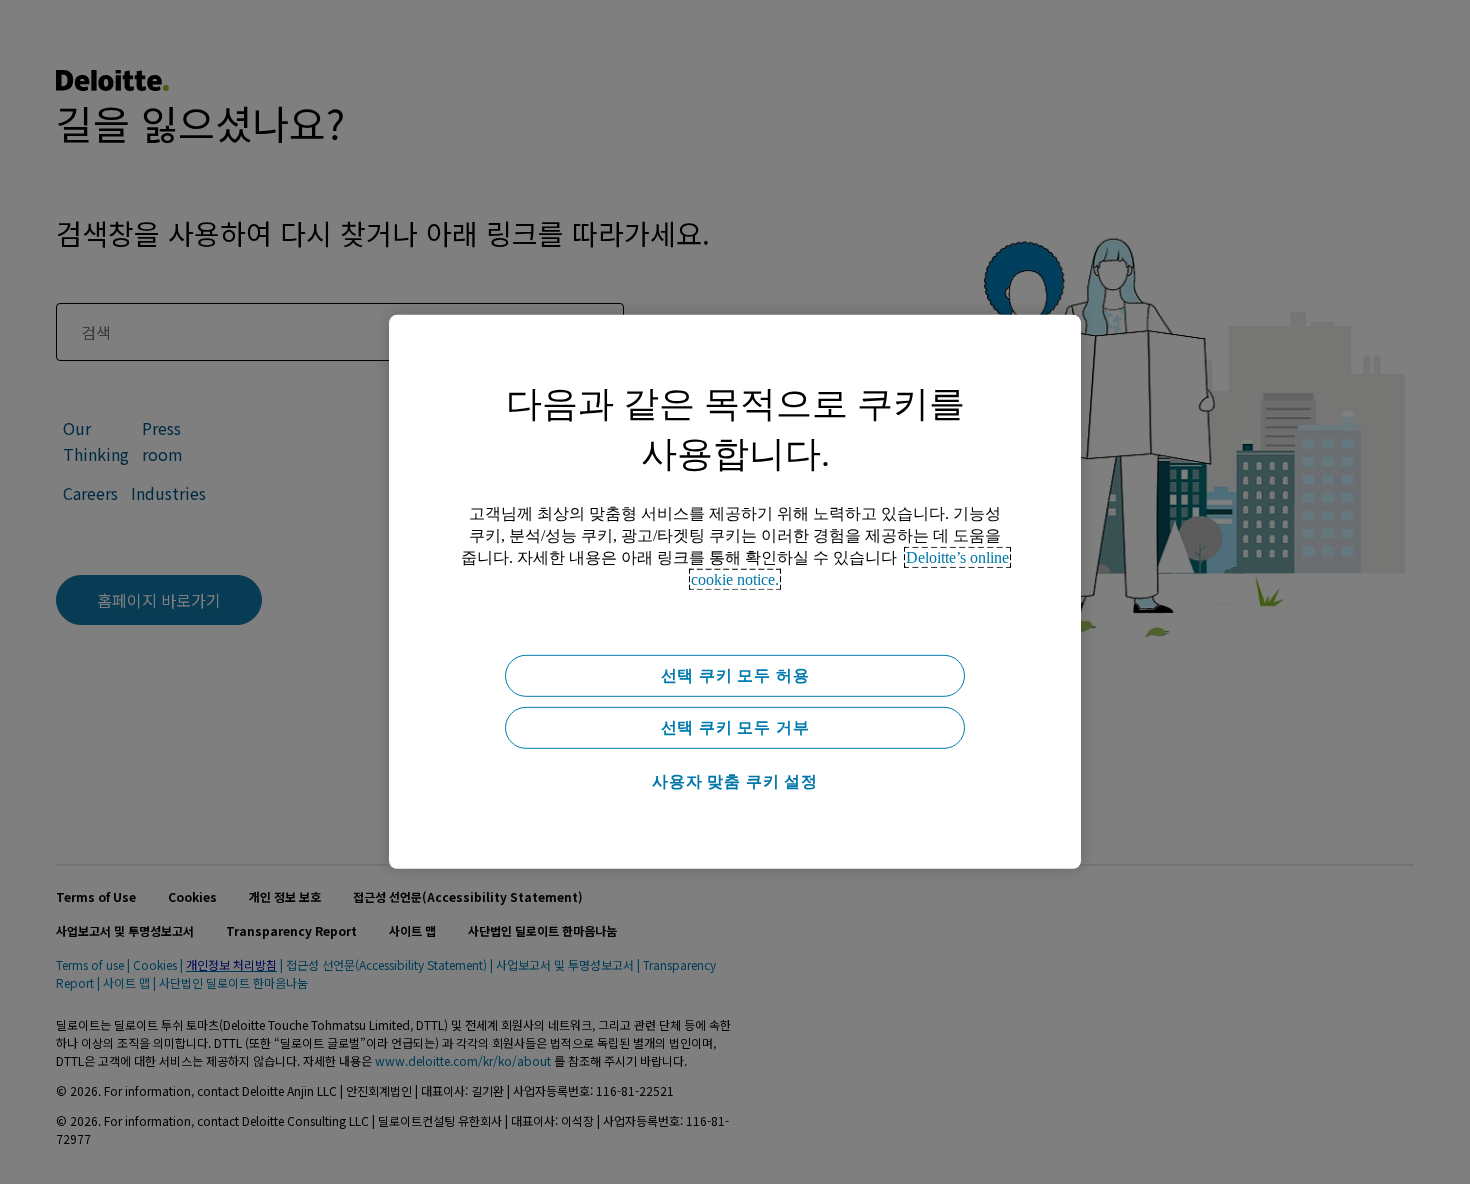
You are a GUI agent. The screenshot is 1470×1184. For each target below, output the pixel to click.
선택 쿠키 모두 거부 (735, 727)
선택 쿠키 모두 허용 (735, 675)
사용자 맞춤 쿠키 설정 (735, 781)
